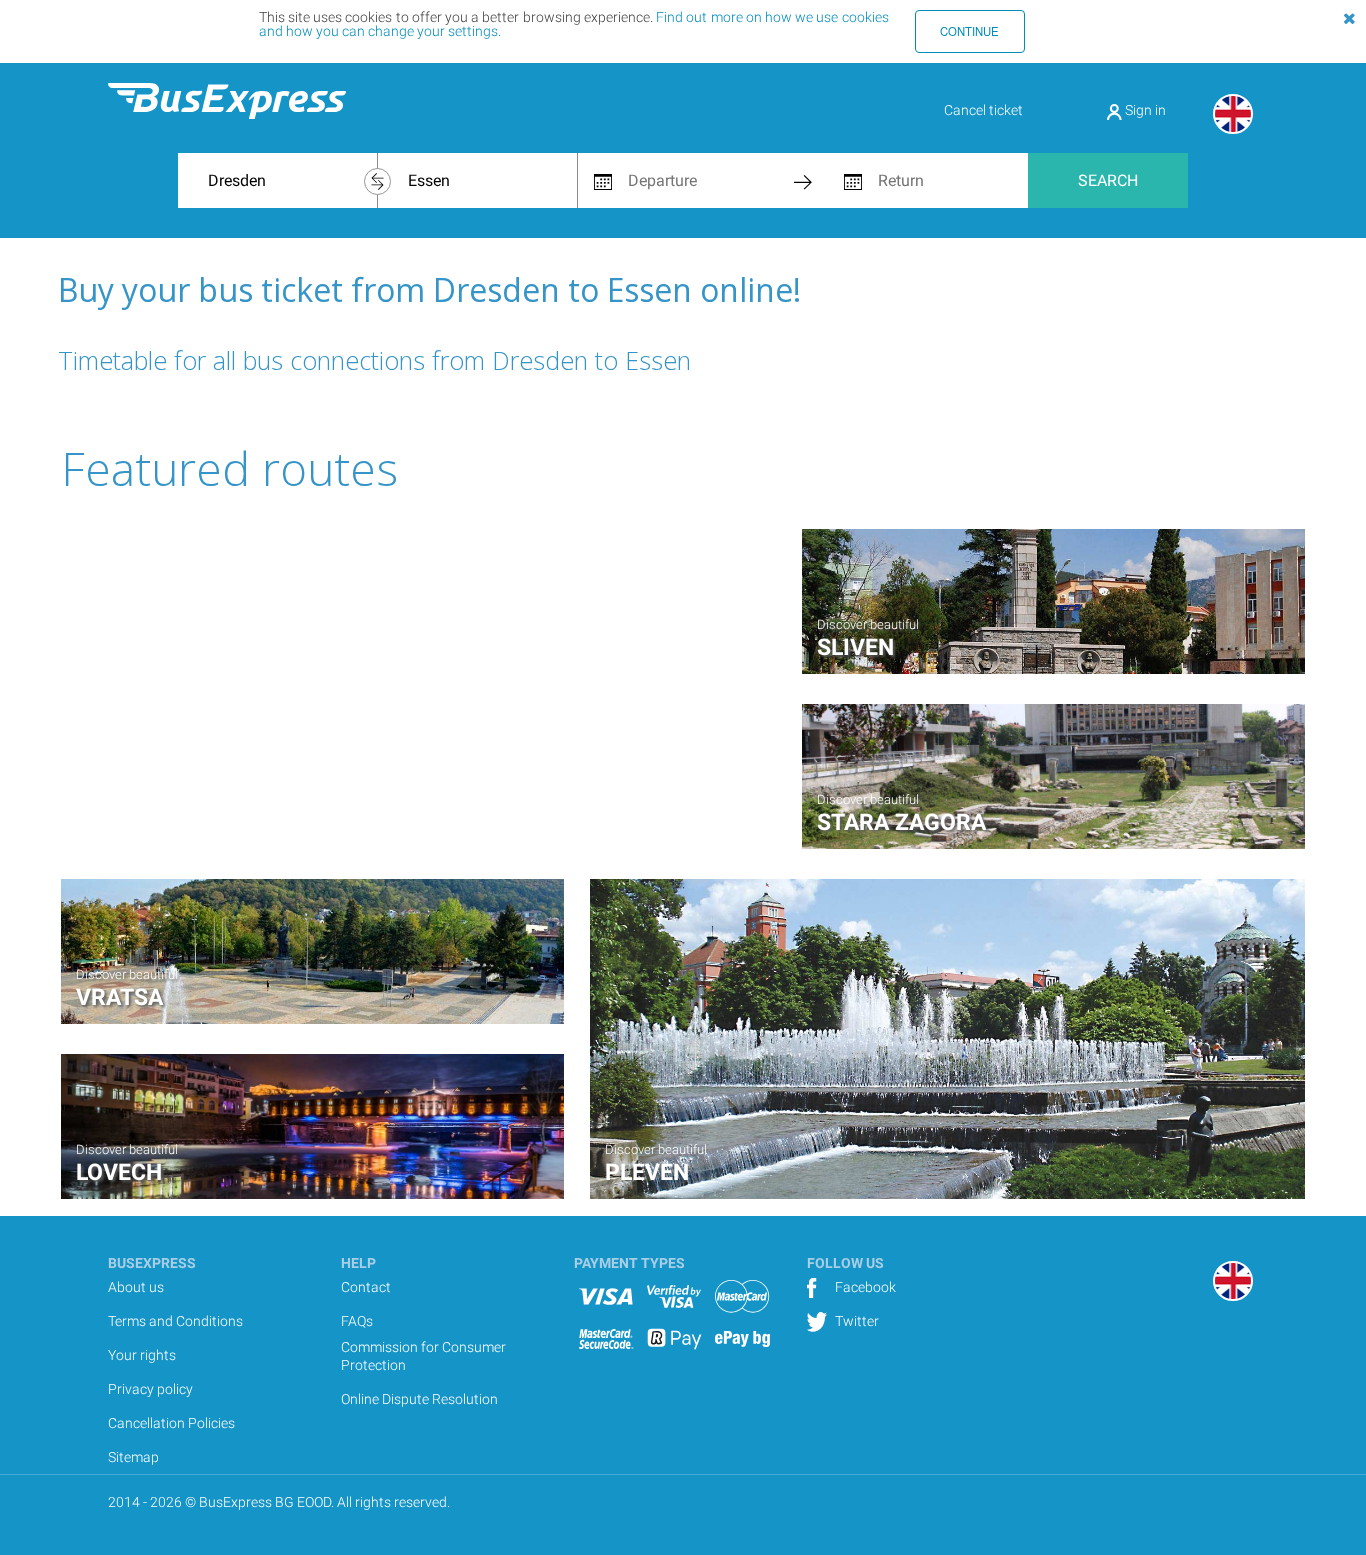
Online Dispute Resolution (419, 1399)
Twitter (855, 1321)
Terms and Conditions (175, 1321)
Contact (366, 1287)
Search (1108, 180)
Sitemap (133, 1457)
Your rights (142, 1355)
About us (136, 1287)
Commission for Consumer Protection (423, 1356)
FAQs (357, 1321)
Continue (969, 31)
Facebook (864, 1287)
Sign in (1144, 110)
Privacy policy (150, 1389)
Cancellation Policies (171, 1423)
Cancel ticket (983, 110)
